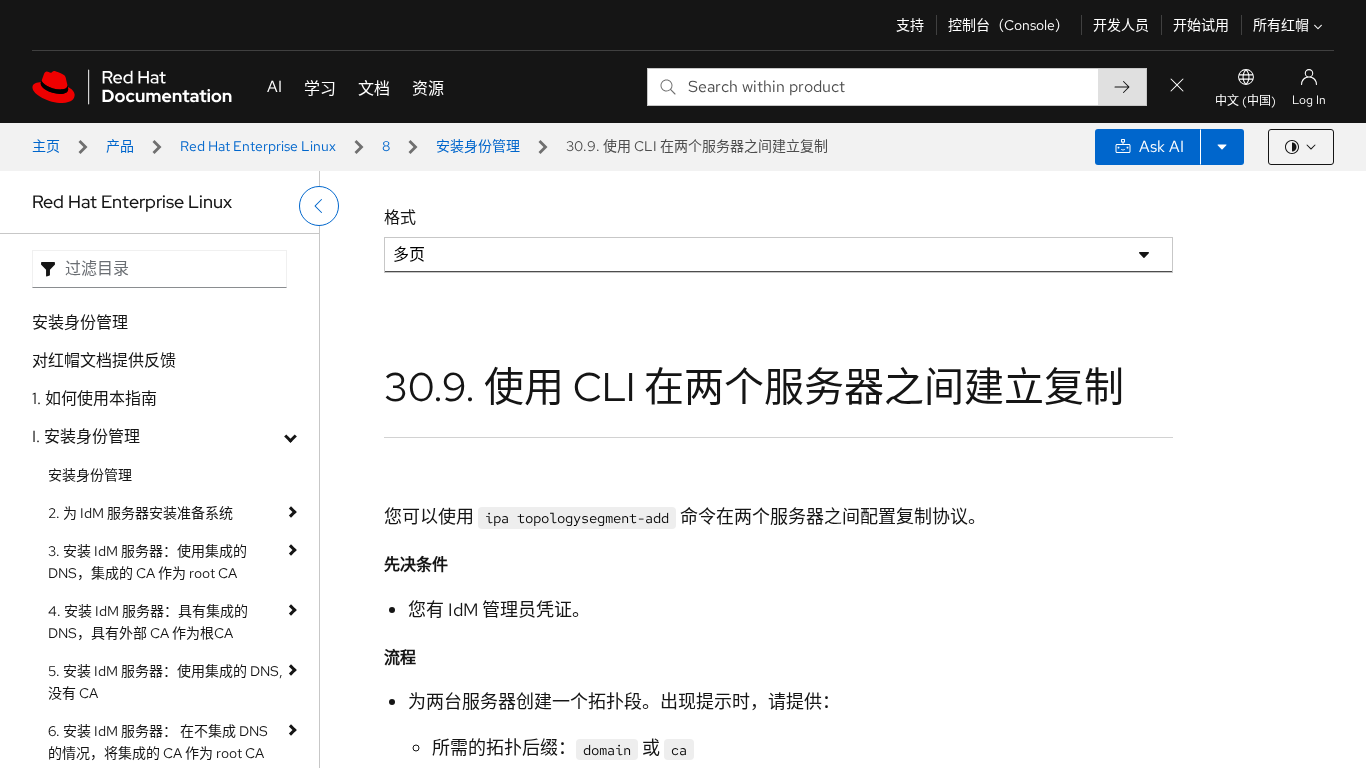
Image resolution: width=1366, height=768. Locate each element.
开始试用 (1201, 25)
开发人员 (1121, 25)
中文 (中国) (1245, 101)
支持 (910, 25)
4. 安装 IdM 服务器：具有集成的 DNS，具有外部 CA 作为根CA (148, 622)
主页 (46, 146)
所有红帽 (1281, 25)
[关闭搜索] (1177, 86)
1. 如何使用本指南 (94, 398)
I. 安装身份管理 (86, 436)
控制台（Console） (1008, 25)
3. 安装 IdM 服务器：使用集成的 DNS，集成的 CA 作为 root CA (147, 562)
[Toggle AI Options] (1222, 147)
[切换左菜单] (319, 206)
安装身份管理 (478, 146)
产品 (120, 146)
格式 (400, 217)
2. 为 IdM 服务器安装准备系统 (140, 513)
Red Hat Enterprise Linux (258, 146)
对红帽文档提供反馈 (104, 360)
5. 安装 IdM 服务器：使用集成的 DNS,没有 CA (165, 682)
